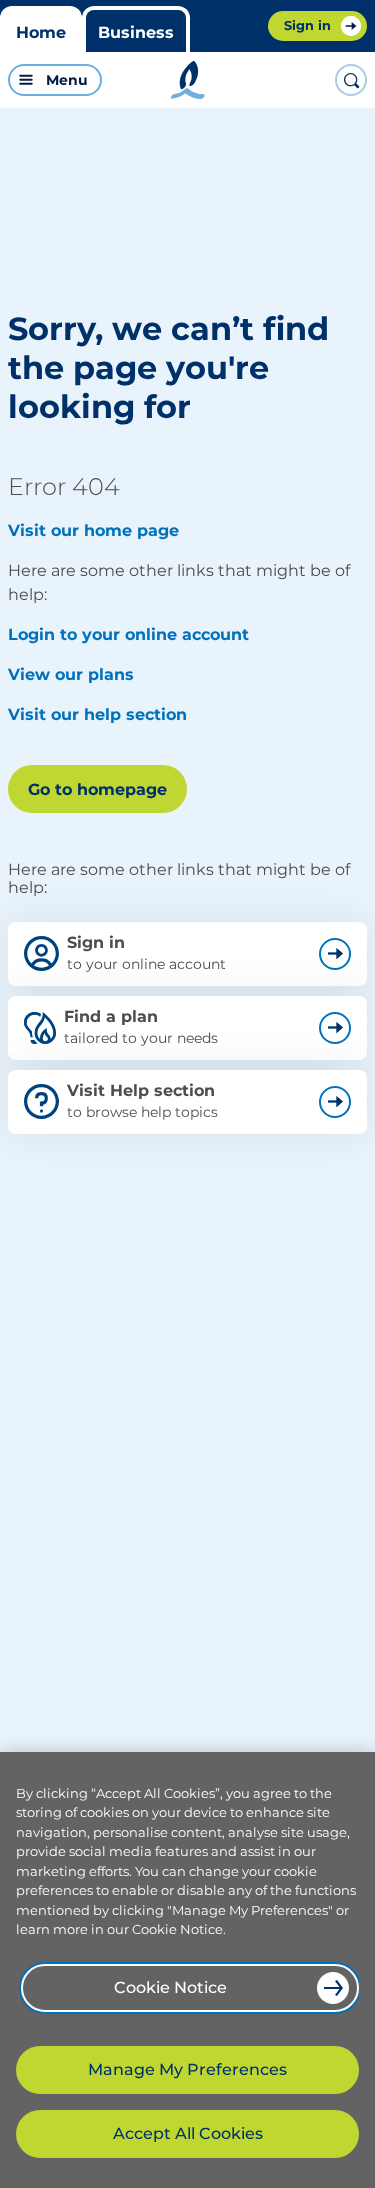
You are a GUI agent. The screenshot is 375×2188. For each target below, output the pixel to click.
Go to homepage (97, 789)
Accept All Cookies (188, 2133)
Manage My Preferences (187, 2069)
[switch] (88, 80)
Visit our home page (93, 530)
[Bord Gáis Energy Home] (188, 80)
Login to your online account (128, 634)
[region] (187, 1970)
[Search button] (351, 80)
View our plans (71, 674)
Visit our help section (97, 714)
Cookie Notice (170, 1987)
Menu (67, 80)
